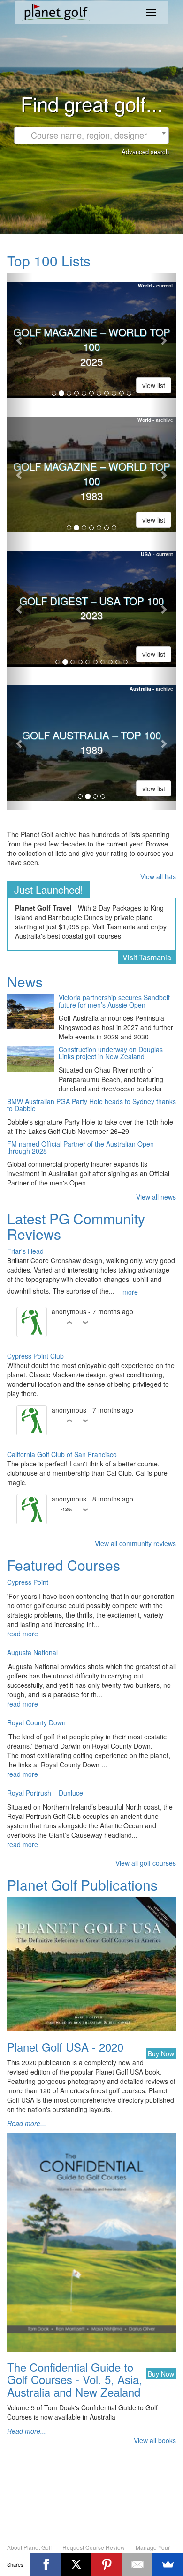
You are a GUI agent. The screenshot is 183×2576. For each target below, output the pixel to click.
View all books (155, 2440)
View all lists (158, 876)
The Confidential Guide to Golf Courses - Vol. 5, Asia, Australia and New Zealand (75, 2379)
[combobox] (91, 136)
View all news (156, 1197)
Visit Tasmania (147, 957)
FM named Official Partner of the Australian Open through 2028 (80, 1148)
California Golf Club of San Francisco (62, 1454)
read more (23, 1634)
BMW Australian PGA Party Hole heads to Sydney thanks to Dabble (91, 1105)
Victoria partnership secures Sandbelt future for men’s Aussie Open (114, 1001)
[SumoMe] (168, 2564)
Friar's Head (25, 1251)
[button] (20, 340)
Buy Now (161, 2053)
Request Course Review (94, 2547)
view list (154, 385)
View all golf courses (146, 1863)
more (130, 1292)
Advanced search (145, 151)
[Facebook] (46, 2564)
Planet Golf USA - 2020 (65, 2047)
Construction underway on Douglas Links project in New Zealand (111, 1053)
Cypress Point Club (35, 1356)
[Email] (137, 2564)
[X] (76, 2564)
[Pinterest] (107, 2564)
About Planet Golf (29, 2547)
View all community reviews (135, 1543)
